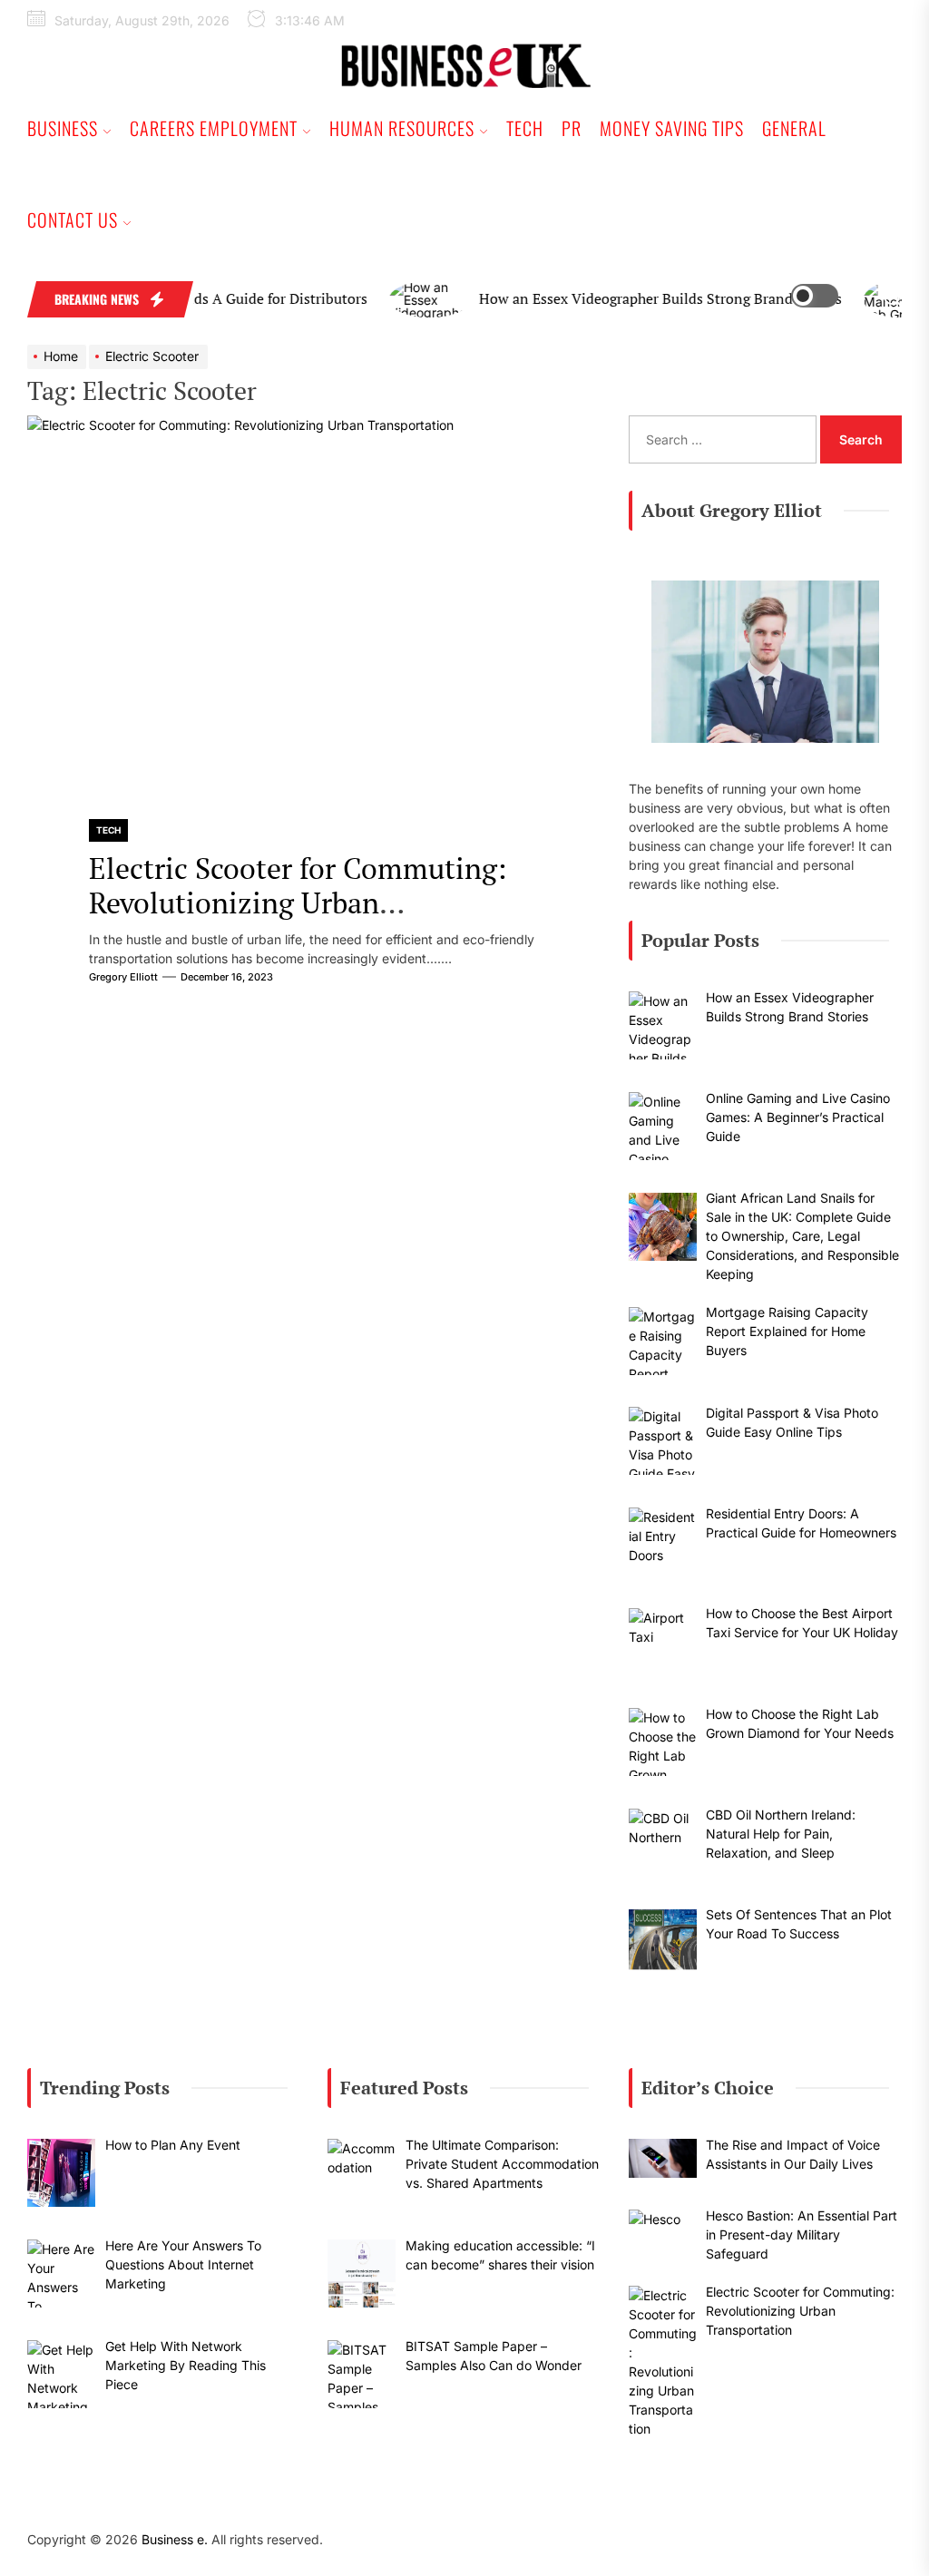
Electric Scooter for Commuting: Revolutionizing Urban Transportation (298, 903)
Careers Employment (214, 128)
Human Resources (402, 128)
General (794, 128)
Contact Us (73, 220)
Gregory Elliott (123, 977)
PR (572, 128)
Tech (525, 128)
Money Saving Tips (672, 128)
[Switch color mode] (828, 296)
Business (63, 128)
